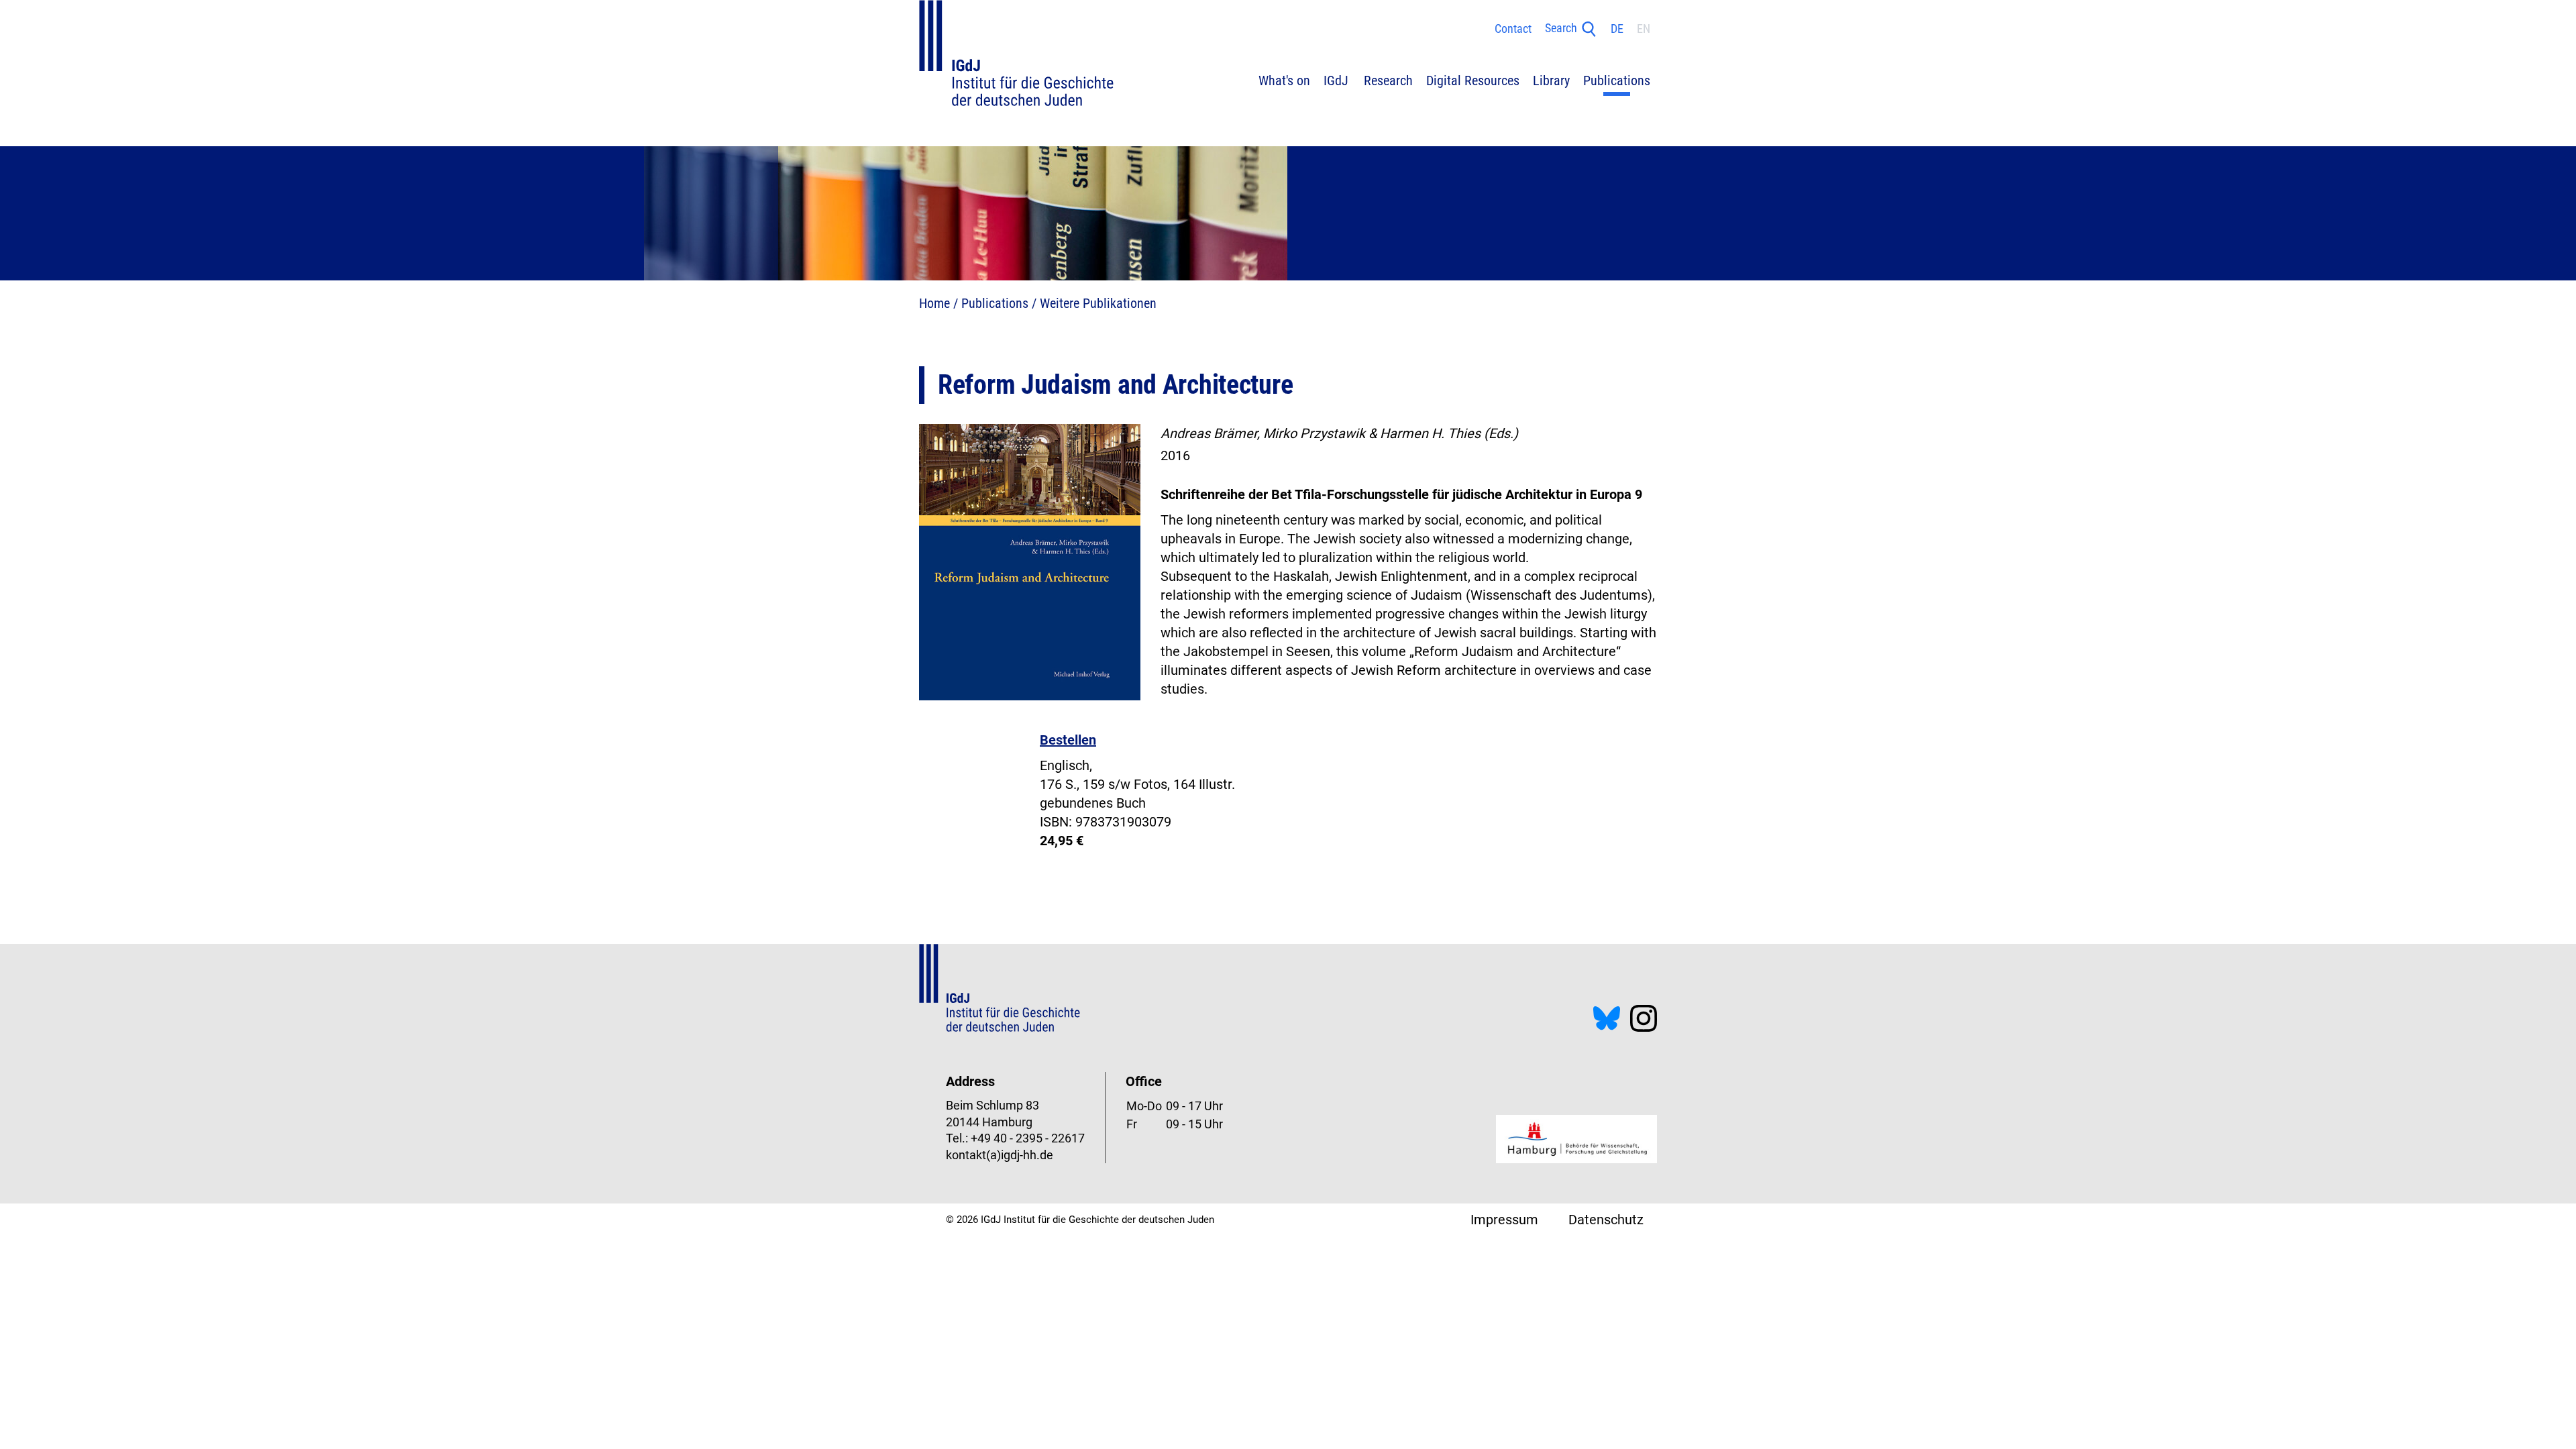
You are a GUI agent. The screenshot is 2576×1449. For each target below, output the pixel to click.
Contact (1513, 29)
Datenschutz (1606, 1220)
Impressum (1504, 1220)
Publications (995, 303)
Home (934, 303)
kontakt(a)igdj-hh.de (1000, 1155)
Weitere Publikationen (1098, 303)
